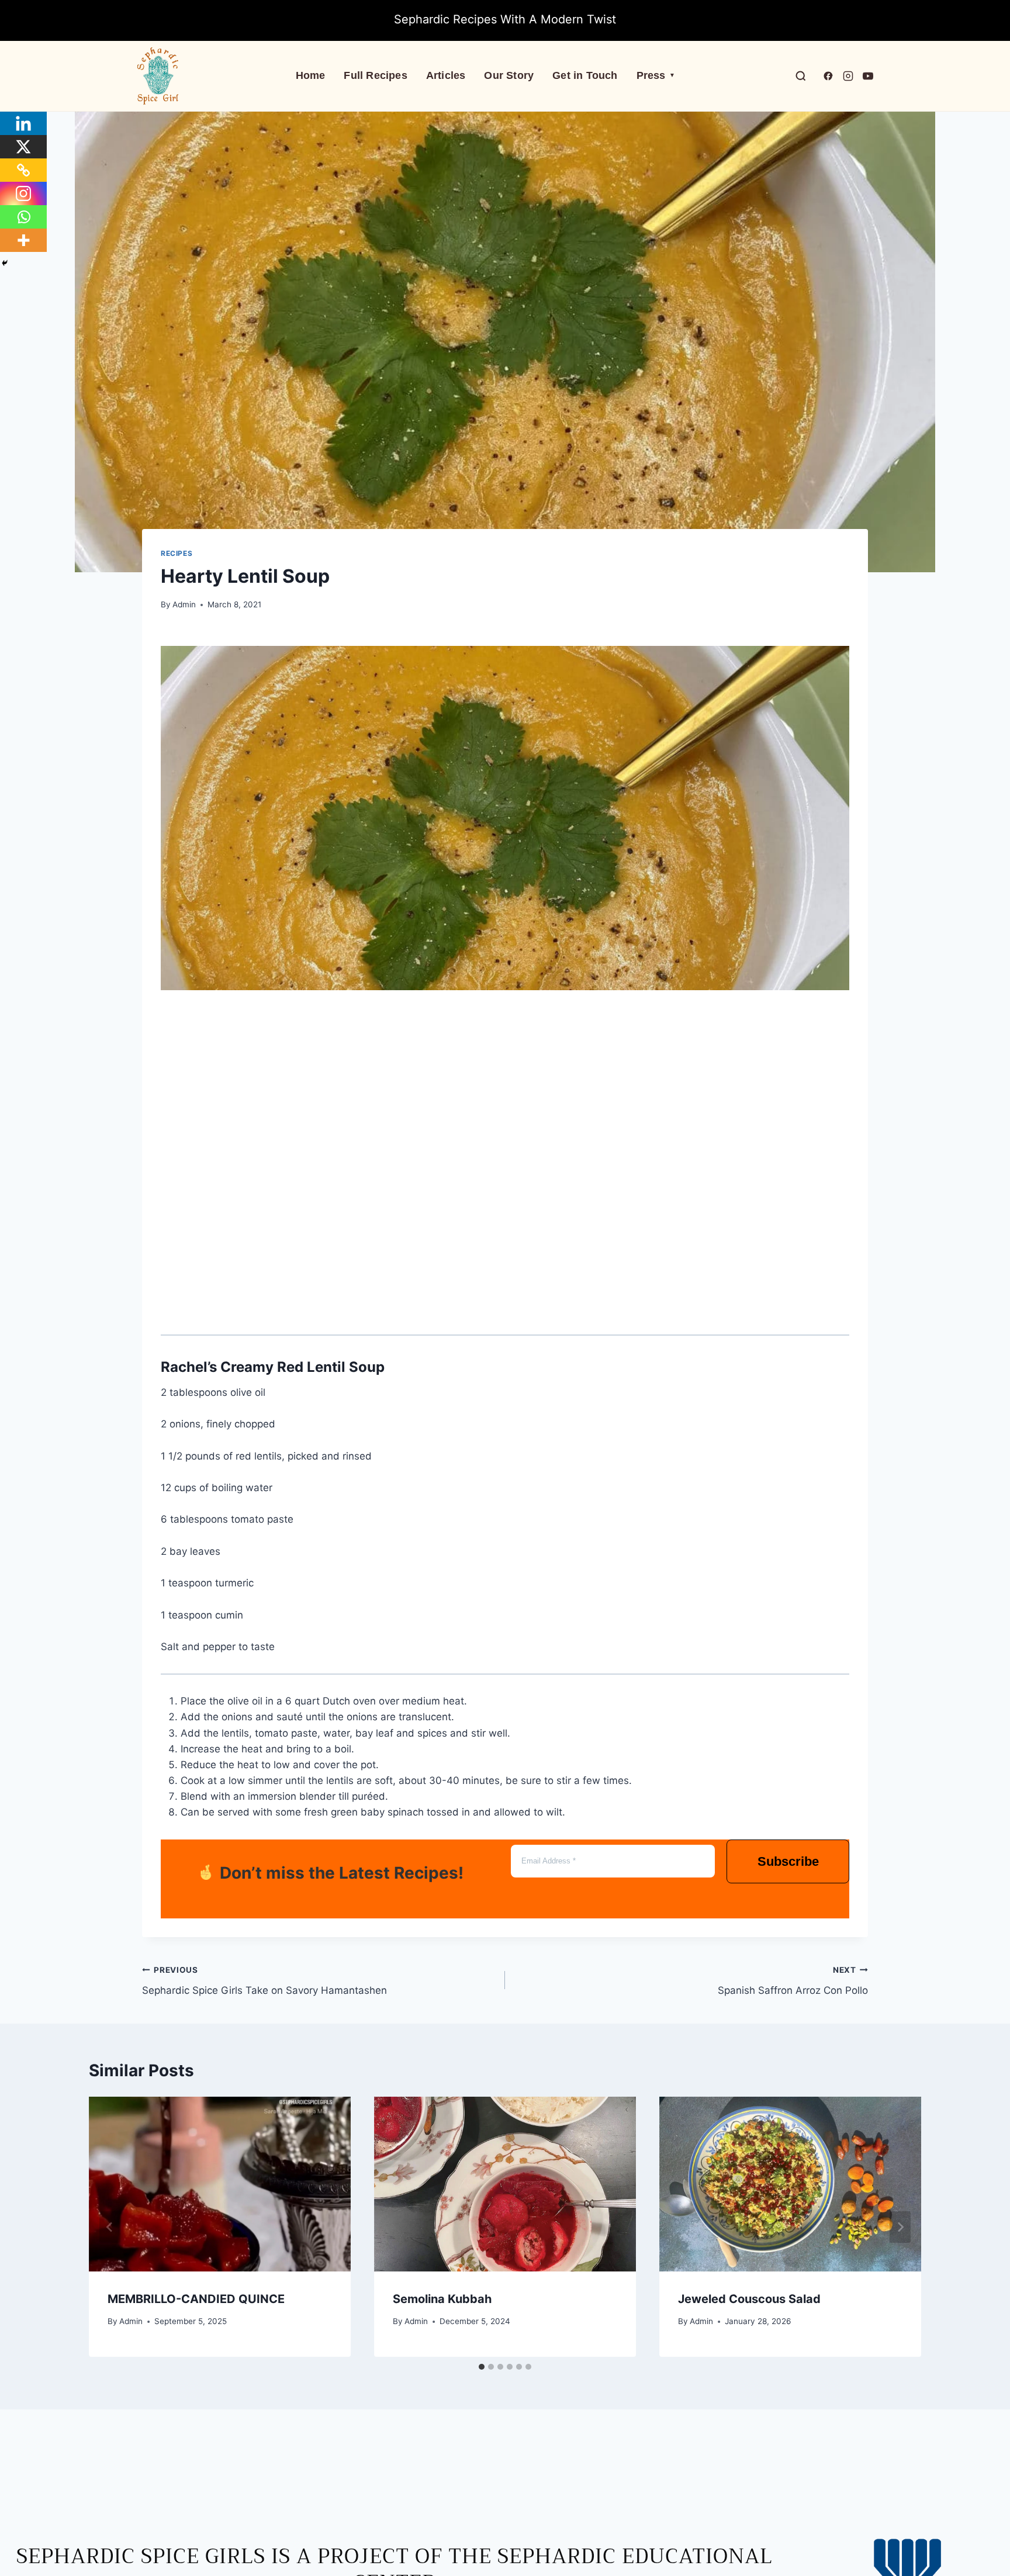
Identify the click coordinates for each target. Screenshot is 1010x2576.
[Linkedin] (23, 123)
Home (311, 75)
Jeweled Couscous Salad (749, 2299)
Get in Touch (585, 75)
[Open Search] (801, 76)
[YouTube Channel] (868, 76)
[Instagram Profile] (848, 76)
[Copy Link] (23, 170)
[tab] (482, 2367)
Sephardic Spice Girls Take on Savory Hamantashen (264, 1981)
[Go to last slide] (110, 2227)
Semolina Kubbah (442, 2299)
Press (656, 75)
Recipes (177, 553)
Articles (446, 75)
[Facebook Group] (828, 76)
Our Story (509, 75)
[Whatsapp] (23, 217)
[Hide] (5, 263)
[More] (23, 240)
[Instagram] (23, 193)
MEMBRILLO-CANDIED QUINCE (196, 2299)
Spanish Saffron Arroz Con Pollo (793, 1981)
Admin (184, 604)
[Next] (900, 2227)
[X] (23, 147)
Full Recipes (375, 75)
